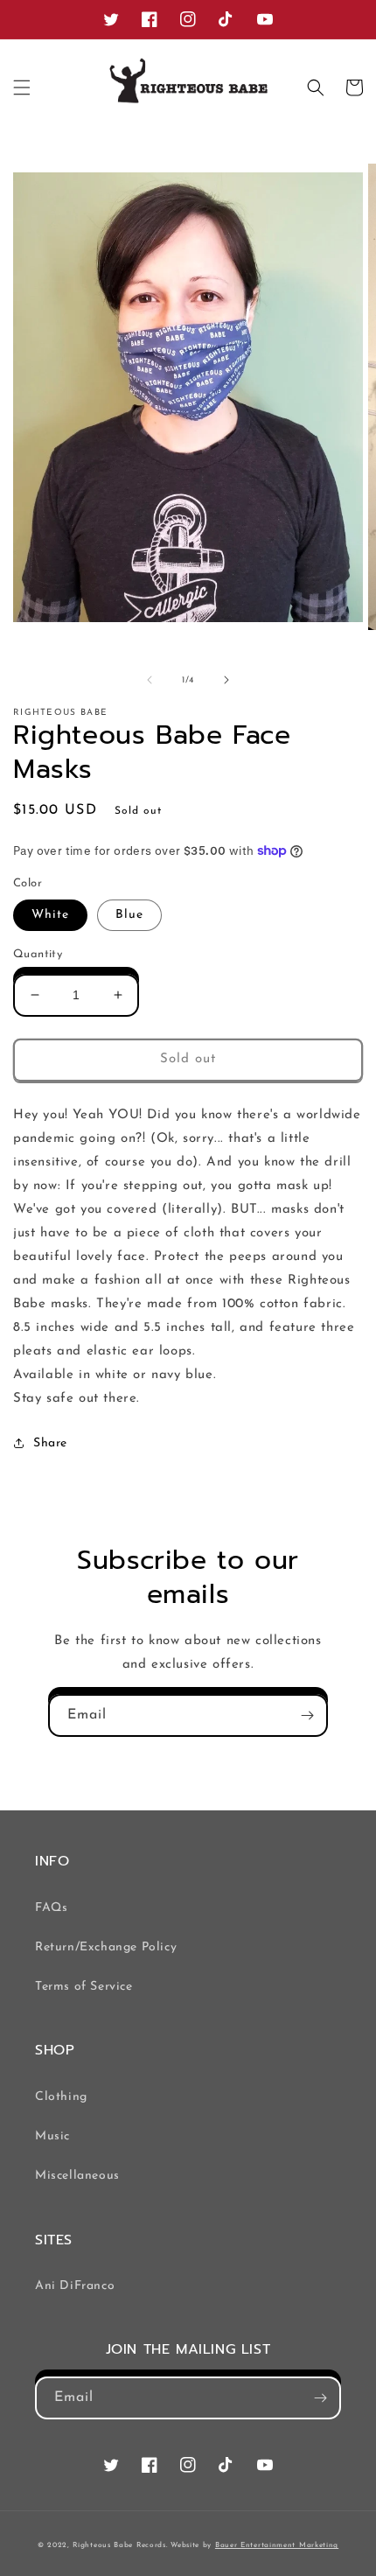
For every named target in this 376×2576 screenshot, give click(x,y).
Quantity (38, 954)
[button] (22, 87)
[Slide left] (150, 680)
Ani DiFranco (75, 2286)
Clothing (61, 2097)
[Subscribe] (307, 1715)
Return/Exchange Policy (106, 1947)
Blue (129, 915)
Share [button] (50, 1443)
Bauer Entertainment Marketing (277, 2545)
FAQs (51, 1908)
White (50, 915)
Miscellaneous (77, 2176)
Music (52, 2136)
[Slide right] (226, 680)
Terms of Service (84, 1987)
